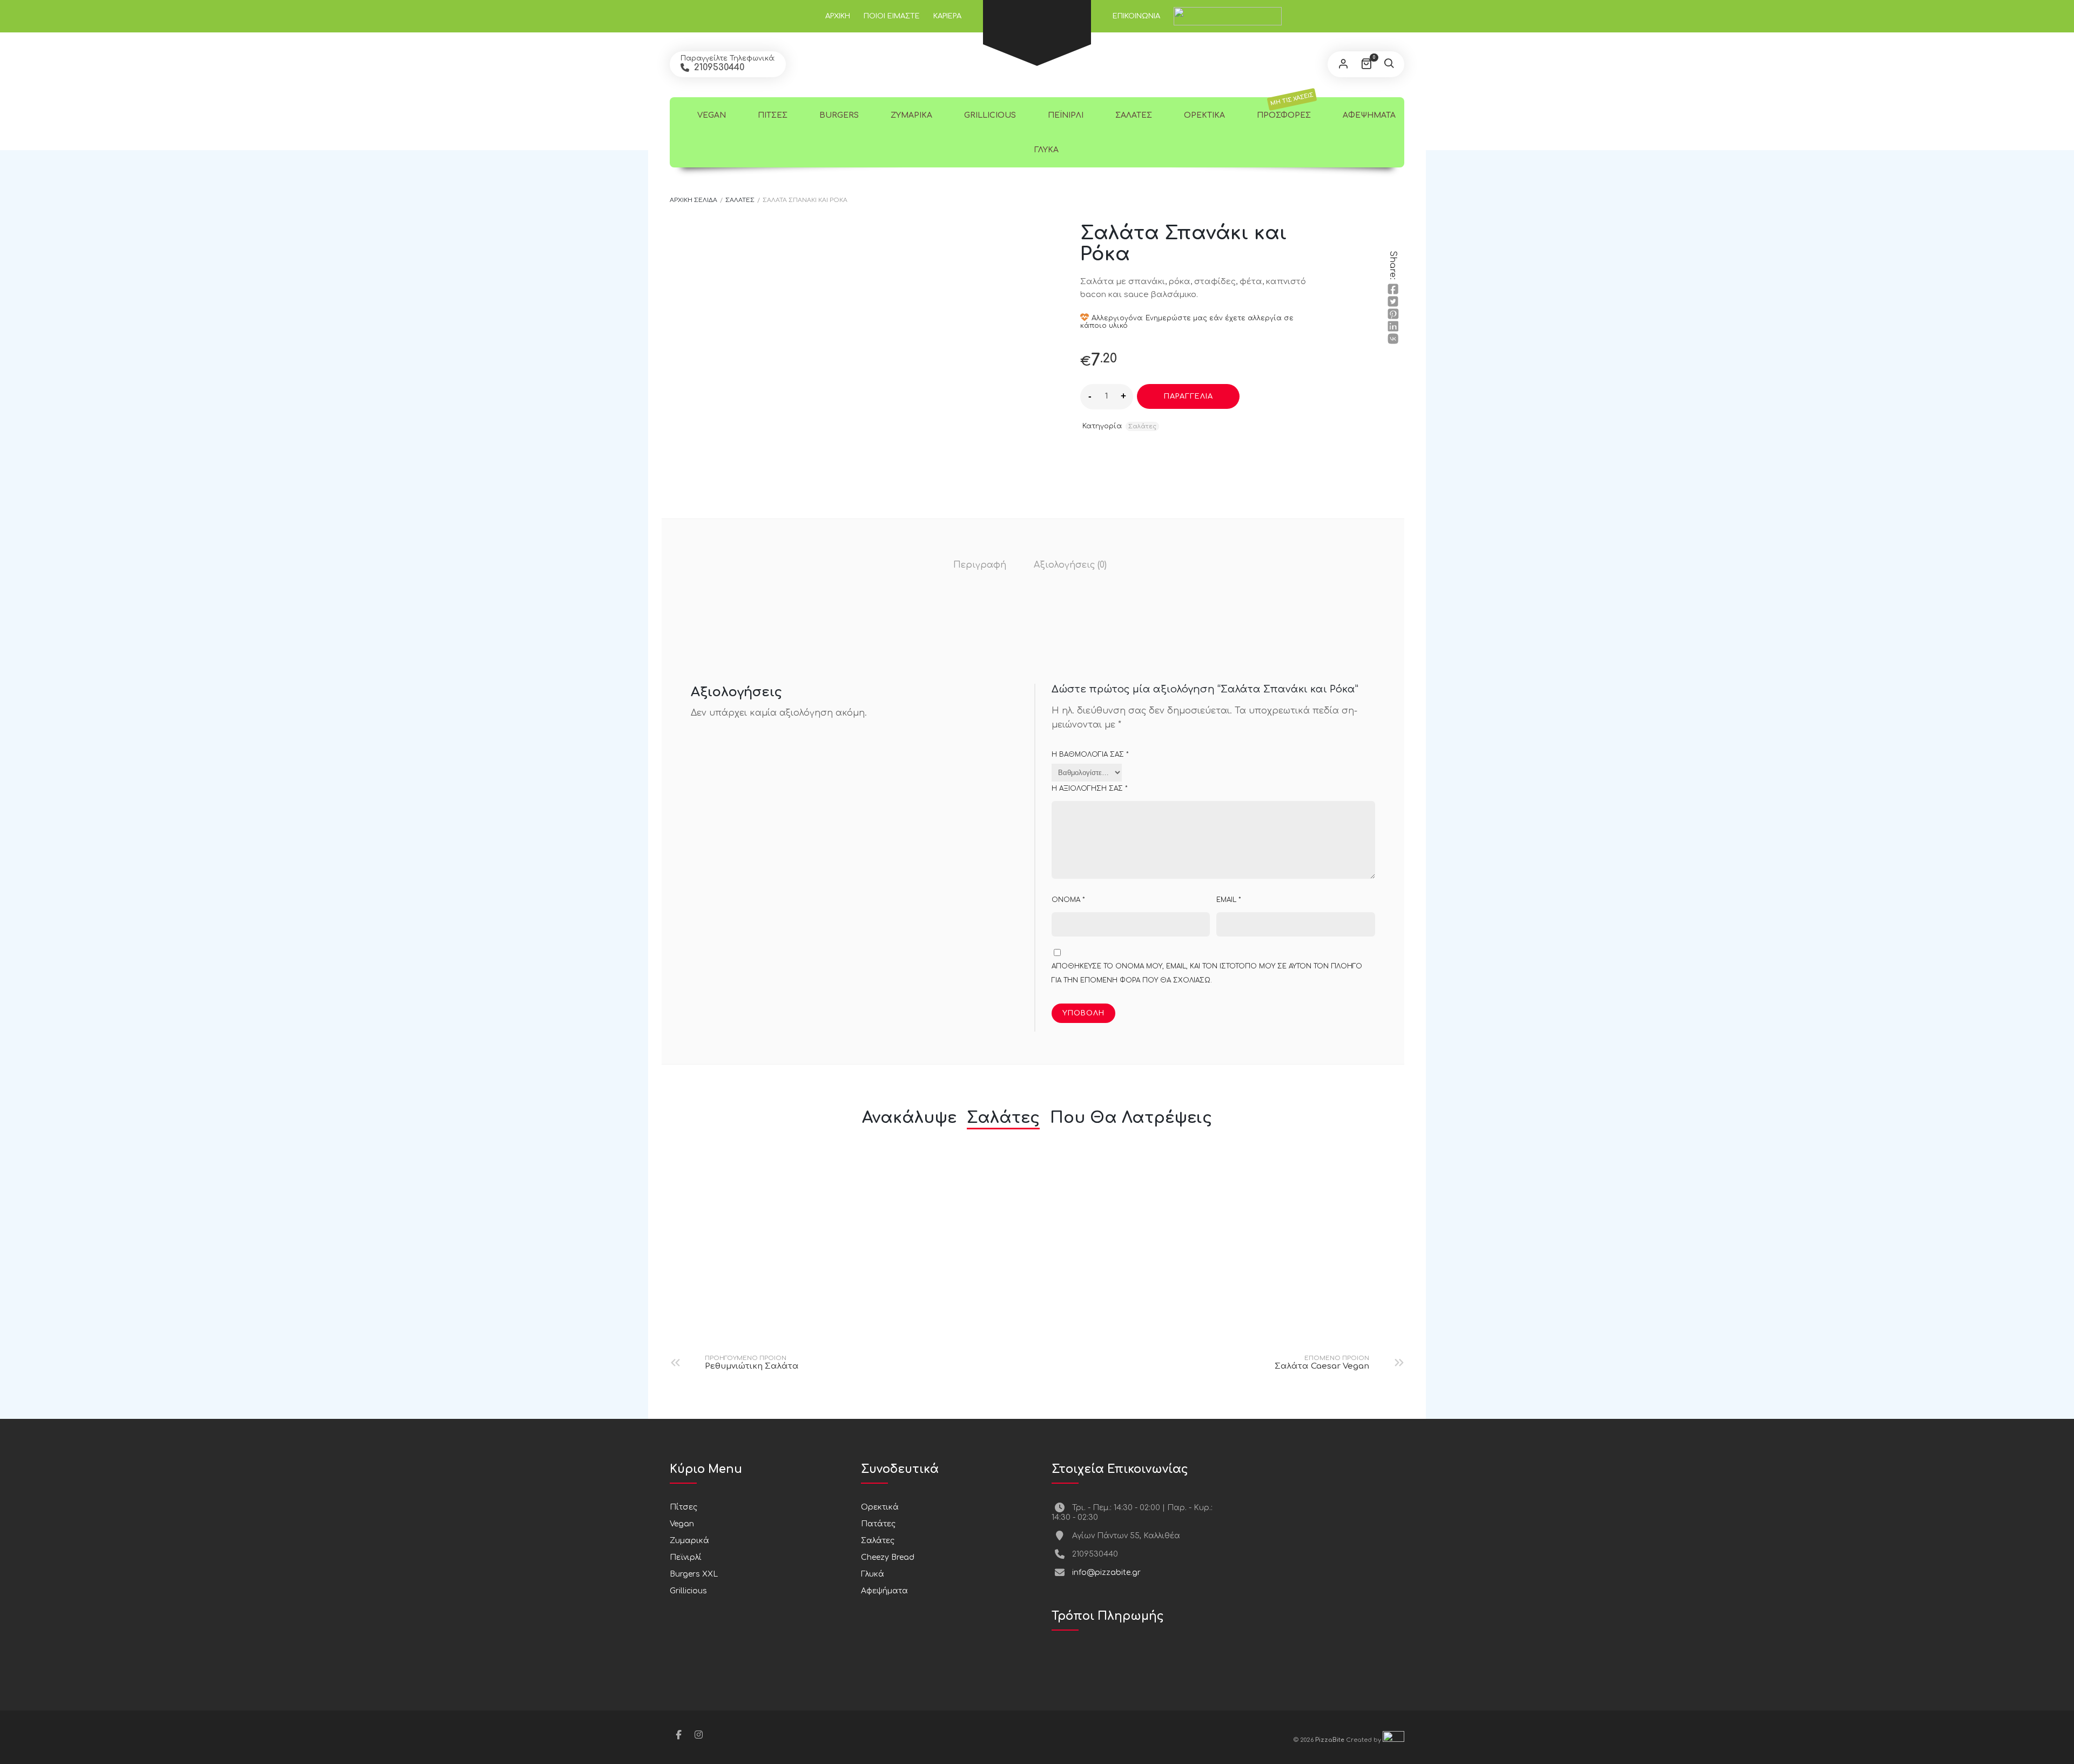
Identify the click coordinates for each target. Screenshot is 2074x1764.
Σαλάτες (1133, 115)
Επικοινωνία (1136, 16)
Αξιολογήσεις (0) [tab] (1070, 565)
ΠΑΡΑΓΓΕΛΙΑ (1188, 396)
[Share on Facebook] (1393, 289)
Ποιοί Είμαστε (892, 16)
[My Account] (1343, 64)
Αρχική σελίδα (693, 200)
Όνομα (1068, 900)
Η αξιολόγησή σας (1090, 789)
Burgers (838, 115)
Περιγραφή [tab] (980, 565)
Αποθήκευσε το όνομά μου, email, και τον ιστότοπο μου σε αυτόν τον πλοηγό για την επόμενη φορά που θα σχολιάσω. (1207, 973)
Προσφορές (1284, 108)
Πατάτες (878, 1524)
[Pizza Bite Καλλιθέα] (1037, 9)
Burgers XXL (694, 1574)
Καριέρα (947, 16)
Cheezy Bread (888, 1557)
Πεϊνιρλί (1065, 115)
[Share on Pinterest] (1393, 314)
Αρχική (838, 16)
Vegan (711, 115)
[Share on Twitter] (1393, 301)
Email (1229, 900)
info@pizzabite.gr (1106, 1573)
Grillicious (989, 115)
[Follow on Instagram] (698, 1735)
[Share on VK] (1393, 339)
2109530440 (718, 68)
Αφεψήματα (1368, 115)
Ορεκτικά (1203, 115)
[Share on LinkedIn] (1393, 326)
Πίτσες (772, 115)
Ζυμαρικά (910, 115)
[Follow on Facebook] (678, 1735)
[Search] (1389, 64)
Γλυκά (1045, 150)
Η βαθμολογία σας (1090, 755)
